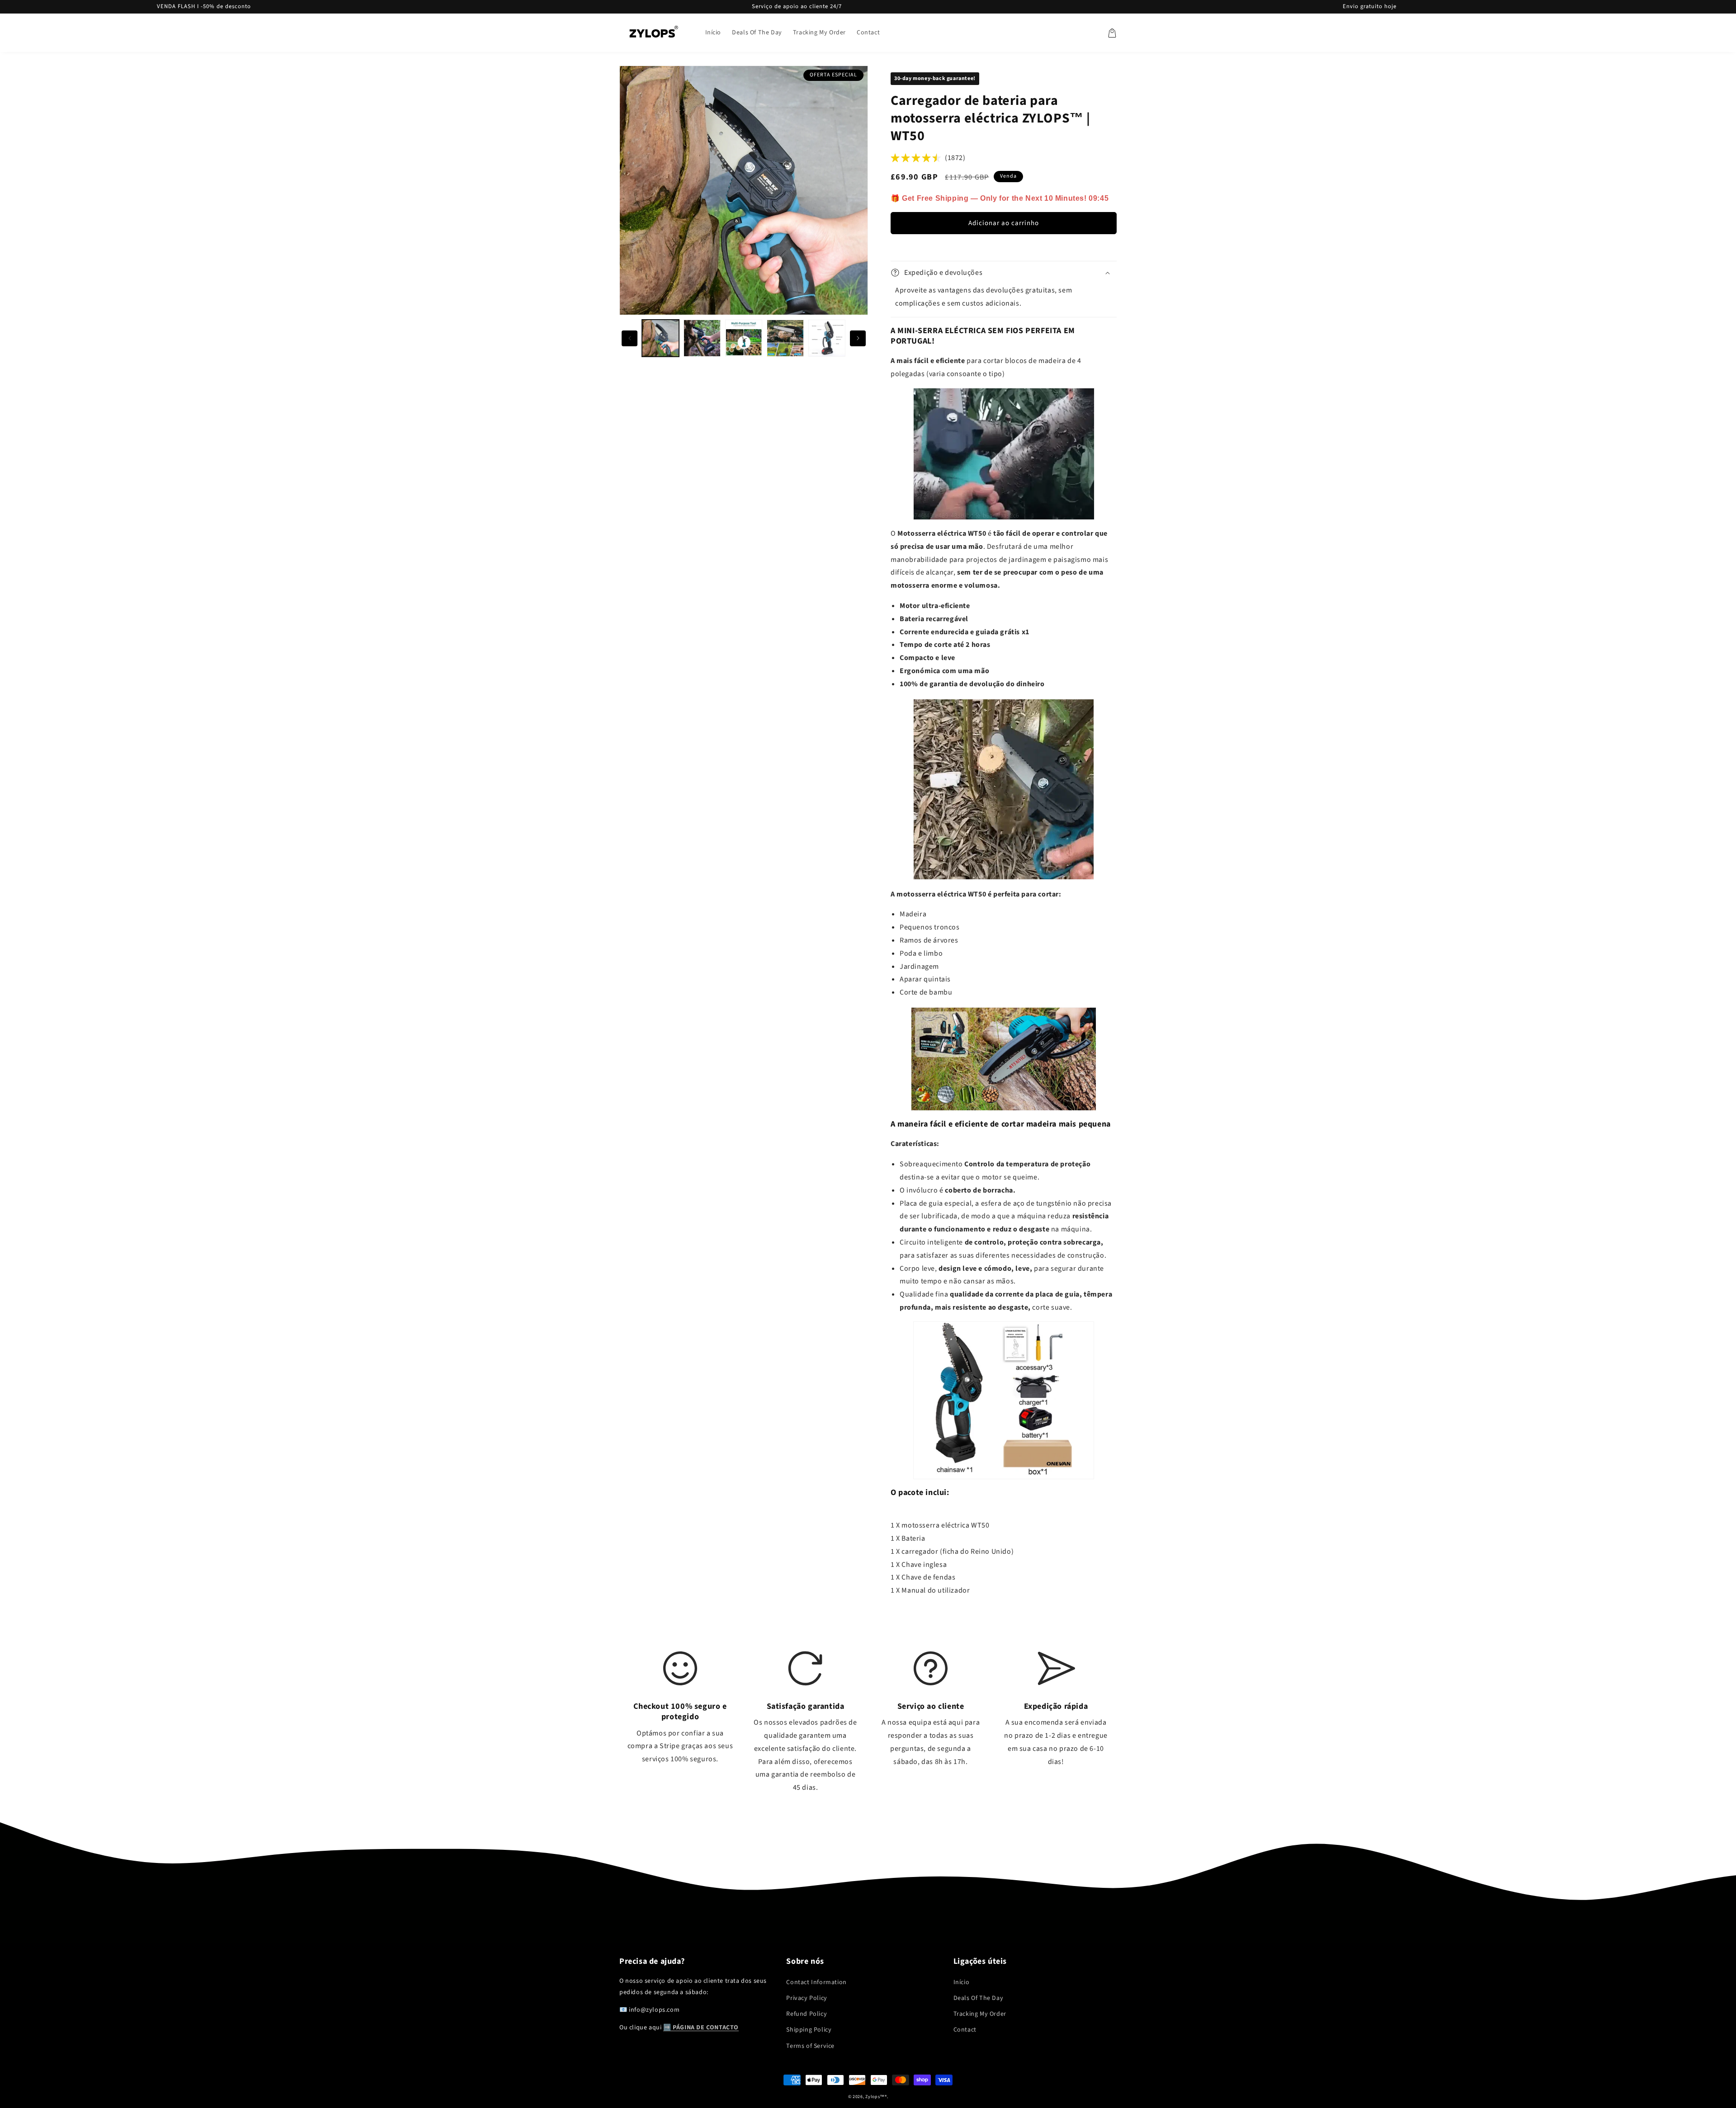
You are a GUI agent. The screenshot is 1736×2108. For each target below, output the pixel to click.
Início (962, 1982)
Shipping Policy (809, 2030)
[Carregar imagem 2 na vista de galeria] (702, 338)
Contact (965, 2030)
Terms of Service (810, 2046)
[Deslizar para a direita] (858, 338)
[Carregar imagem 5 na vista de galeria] (827, 338)
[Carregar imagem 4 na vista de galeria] (785, 338)
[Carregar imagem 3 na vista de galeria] (744, 338)
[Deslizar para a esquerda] (630, 338)
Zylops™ (875, 2097)
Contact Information (816, 1982)
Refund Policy (807, 2014)
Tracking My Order (980, 2014)
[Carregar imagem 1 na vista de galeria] (660, 338)
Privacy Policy (807, 1998)
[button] (1112, 33)
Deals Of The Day (979, 1998)
